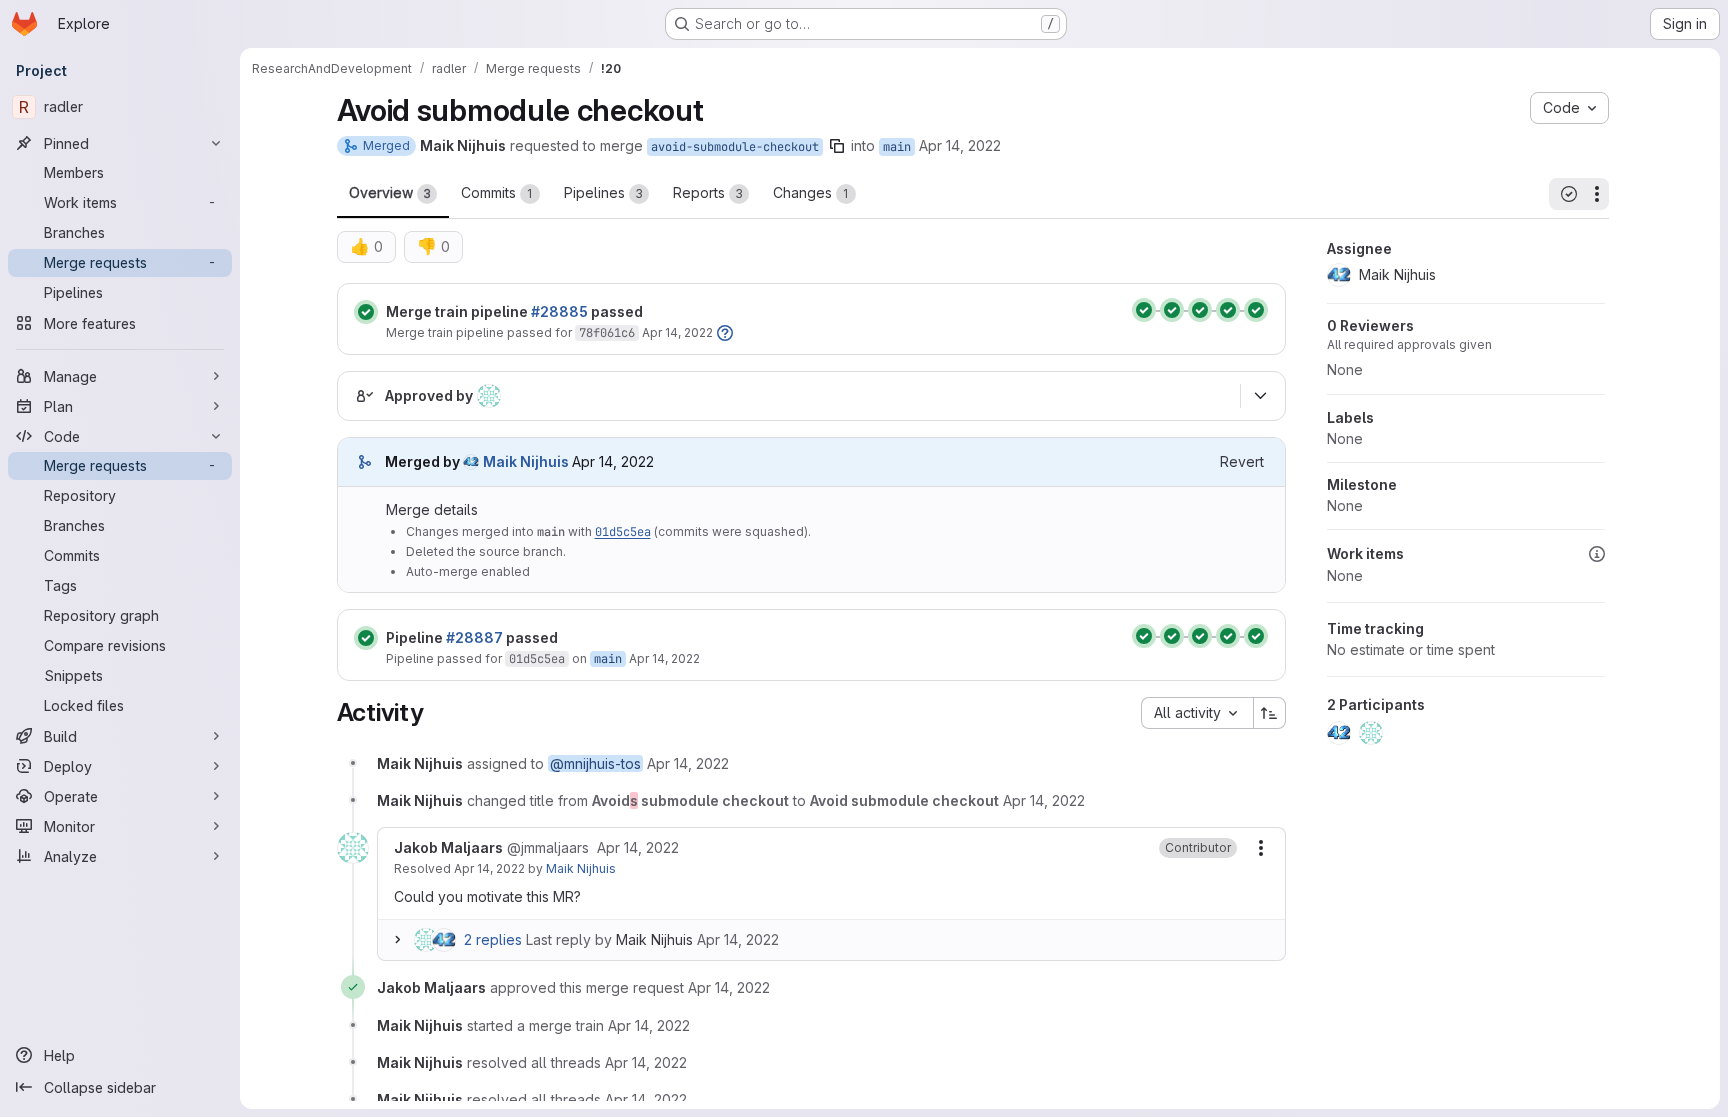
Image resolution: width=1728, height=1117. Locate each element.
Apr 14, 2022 (960, 145)
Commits (497, 192)
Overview (390, 192)
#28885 (559, 311)
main (897, 147)
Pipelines (603, 192)
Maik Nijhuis (581, 868)
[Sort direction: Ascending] (1270, 713)
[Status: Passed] (366, 312)
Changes (811, 192)
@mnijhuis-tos (595, 763)
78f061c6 (607, 333)
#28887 (474, 637)
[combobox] (1197, 713)
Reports (708, 192)
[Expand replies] (398, 940)
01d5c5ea (623, 532)
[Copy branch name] (837, 146)
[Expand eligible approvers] (1261, 396)
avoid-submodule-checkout (735, 147)
